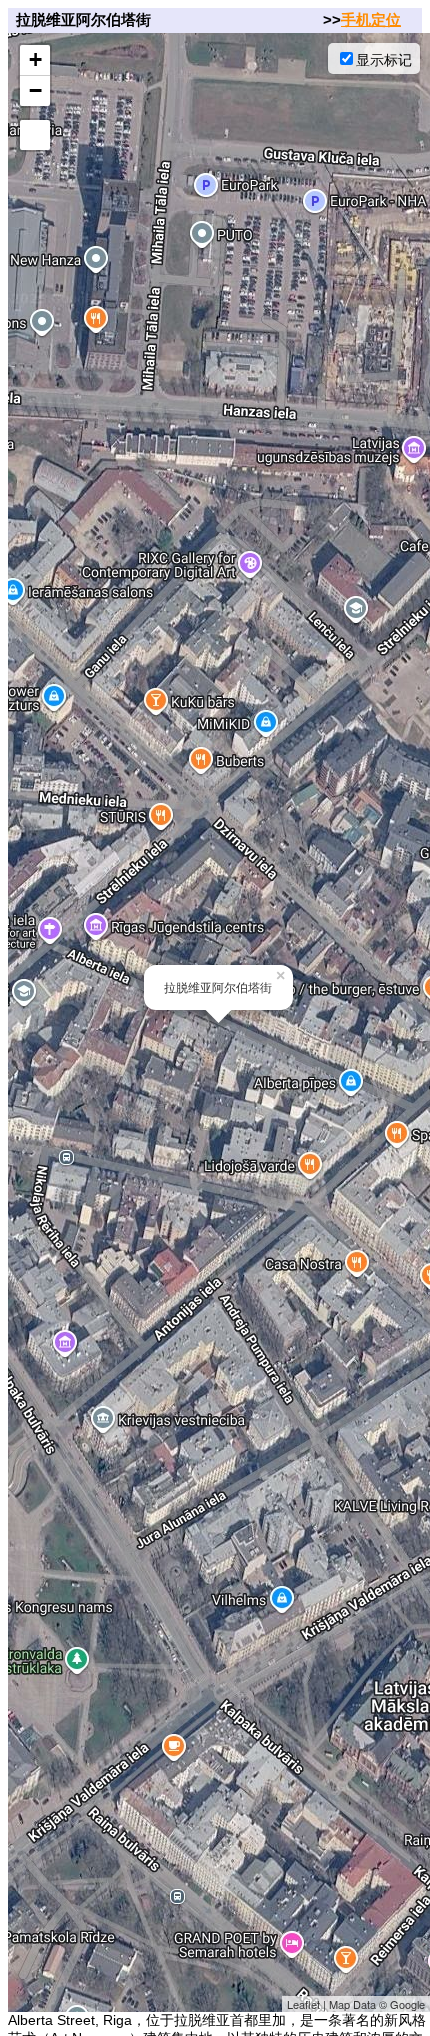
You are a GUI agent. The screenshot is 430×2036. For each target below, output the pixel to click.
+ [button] (35, 59)
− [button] (35, 90)
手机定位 (371, 19)
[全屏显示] (35, 135)
